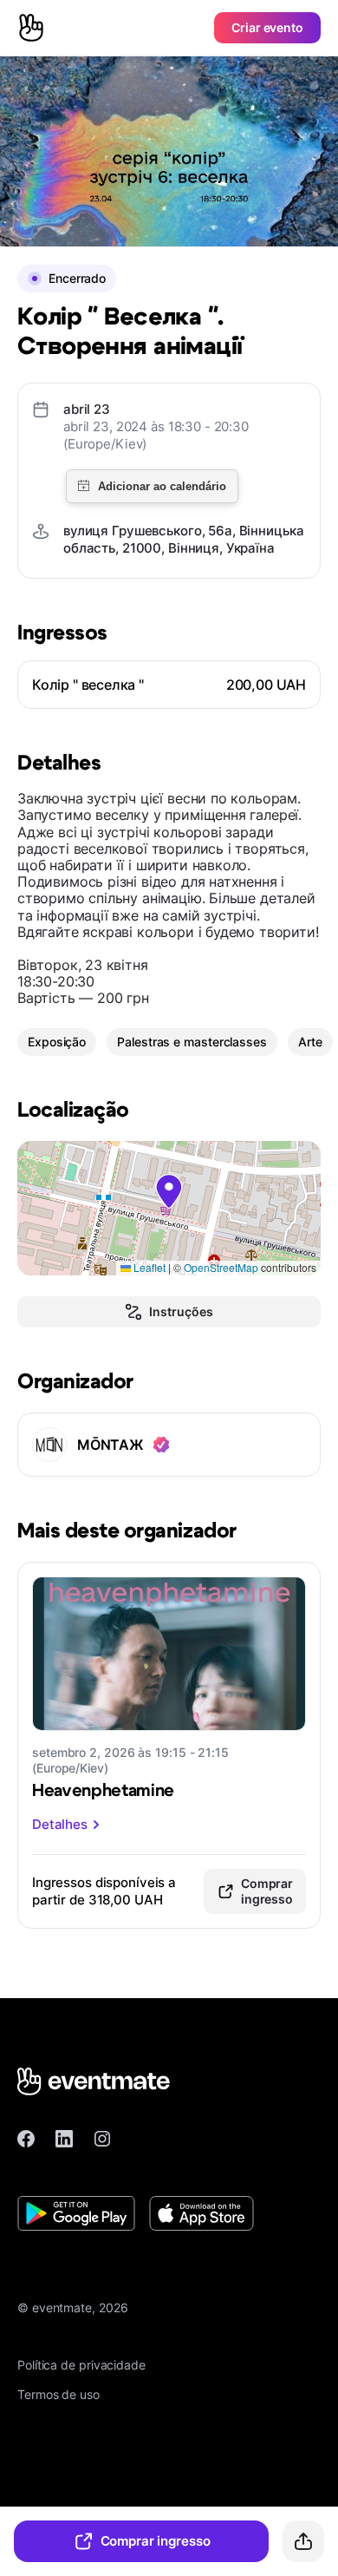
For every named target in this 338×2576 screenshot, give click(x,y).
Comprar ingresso (156, 2541)
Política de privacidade (81, 2365)
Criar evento (267, 27)
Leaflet (148, 1267)
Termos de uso (58, 2394)
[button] (169, 1191)
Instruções (181, 1311)
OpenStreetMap (221, 1267)
